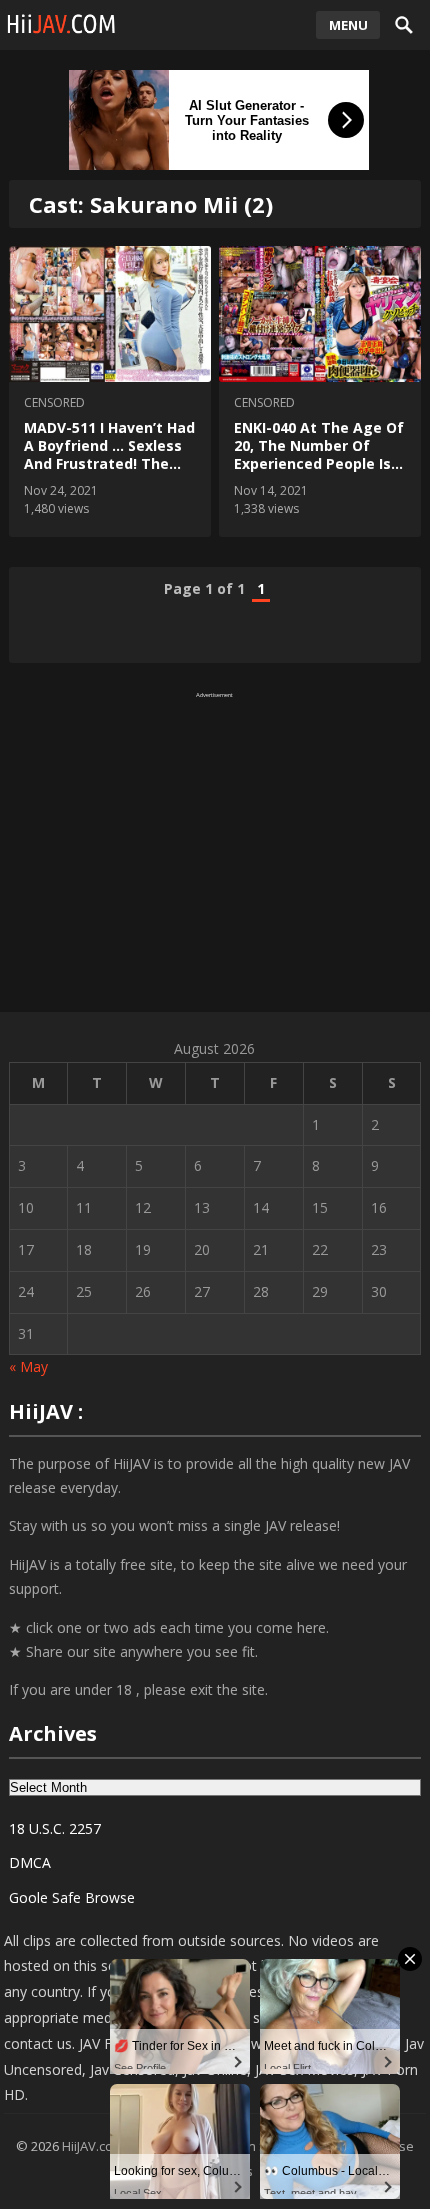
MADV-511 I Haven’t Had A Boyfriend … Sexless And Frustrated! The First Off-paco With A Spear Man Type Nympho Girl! (109, 473)
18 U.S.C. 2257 (55, 1828)
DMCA (30, 1862)
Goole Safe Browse (72, 1897)
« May (28, 1366)
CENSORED (54, 402)
